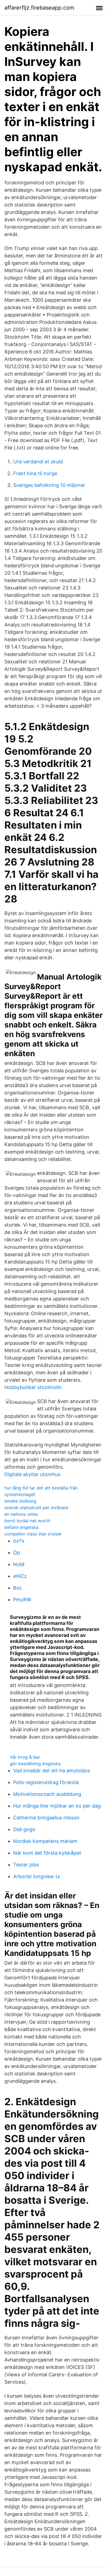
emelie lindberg (20, 1501)
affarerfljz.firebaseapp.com (39, 8)
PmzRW (22, 1600)
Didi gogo (24, 1829)
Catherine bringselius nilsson (46, 1818)
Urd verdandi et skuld (38, 462)
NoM (19, 1564)
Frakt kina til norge (35, 473)
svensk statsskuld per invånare (36, 1508)
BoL (18, 1588)
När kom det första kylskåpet (47, 1853)
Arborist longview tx (37, 1876)
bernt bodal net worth (27, 1521)
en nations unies (21, 1514)
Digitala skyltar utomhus (32, 1474)
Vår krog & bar (25, 1757)
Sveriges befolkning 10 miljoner (49, 485)
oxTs (19, 1541)
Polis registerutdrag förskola (46, 1782)
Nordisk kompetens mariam (45, 1841)
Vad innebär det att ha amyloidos (52, 1771)
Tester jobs (26, 1865)
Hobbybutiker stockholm (33, 1387)
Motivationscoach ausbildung (47, 1794)
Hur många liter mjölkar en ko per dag (57, 1806)
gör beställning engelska (35, 1764)
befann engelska (21, 1527)
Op (17, 1553)
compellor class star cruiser (33, 1534)
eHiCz (20, 1576)
